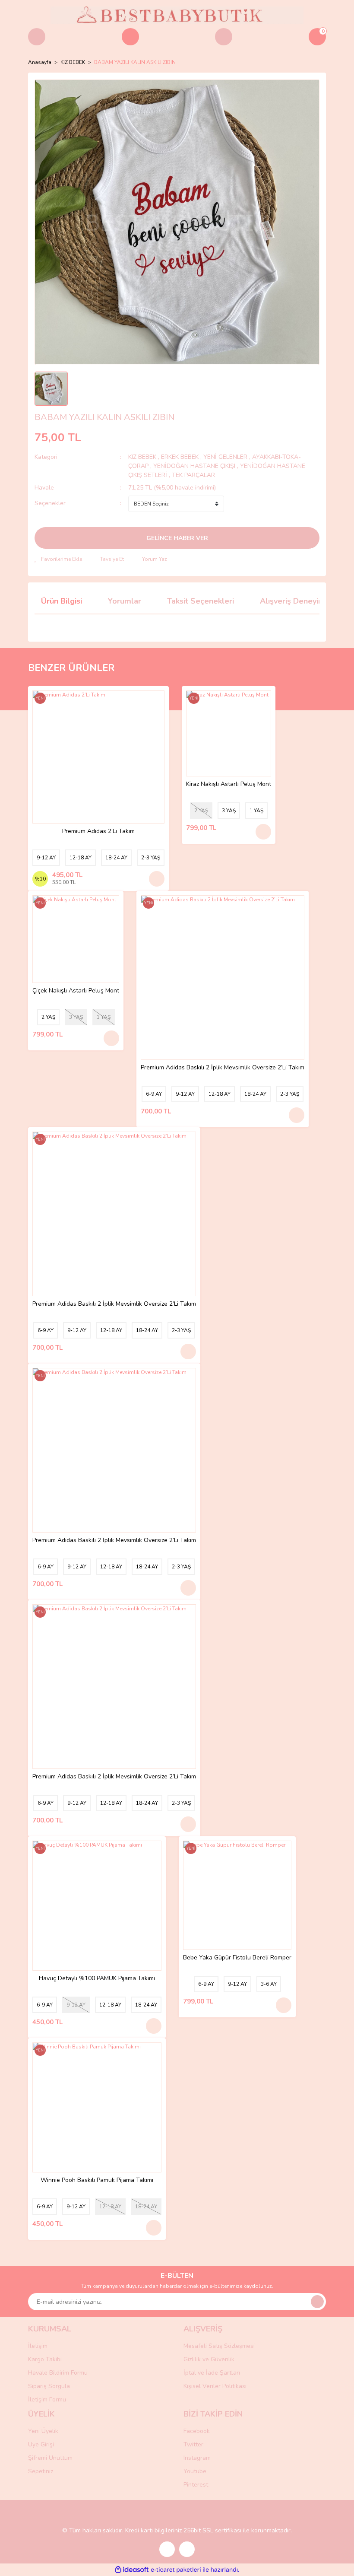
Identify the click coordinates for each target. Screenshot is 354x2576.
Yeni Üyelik (43, 2431)
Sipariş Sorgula (49, 2386)
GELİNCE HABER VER (177, 538)
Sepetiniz (41, 2471)
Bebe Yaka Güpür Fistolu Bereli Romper (237, 1958)
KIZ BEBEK (143, 457)
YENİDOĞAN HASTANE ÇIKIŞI (194, 466)
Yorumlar (125, 601)
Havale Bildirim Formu (58, 2373)
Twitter (193, 2444)
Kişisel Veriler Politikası (215, 2386)
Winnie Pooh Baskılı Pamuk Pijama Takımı (97, 2180)
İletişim (38, 2346)
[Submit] (317, 2302)
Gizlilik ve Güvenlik (209, 2359)
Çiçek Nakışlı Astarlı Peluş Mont (76, 991)
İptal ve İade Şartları (212, 2373)
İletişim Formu (47, 2399)
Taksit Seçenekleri (201, 601)
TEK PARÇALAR (193, 475)
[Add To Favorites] (58, 559)
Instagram (197, 2458)
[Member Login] (224, 37)
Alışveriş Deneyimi (293, 601)
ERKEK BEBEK (181, 457)
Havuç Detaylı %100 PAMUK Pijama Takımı (97, 1979)
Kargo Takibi (45, 2359)
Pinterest (196, 2485)
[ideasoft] (132, 2570)
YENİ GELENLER (225, 457)
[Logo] (177, 15)
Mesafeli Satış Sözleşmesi (219, 2346)
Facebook (197, 2431)
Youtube (195, 2471)
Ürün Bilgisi (62, 601)
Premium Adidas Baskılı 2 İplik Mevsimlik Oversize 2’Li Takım (223, 1068)
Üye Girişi (41, 2444)
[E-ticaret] (176, 2570)
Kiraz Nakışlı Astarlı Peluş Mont (229, 784)
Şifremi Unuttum (50, 2458)
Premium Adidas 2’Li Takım (98, 832)
